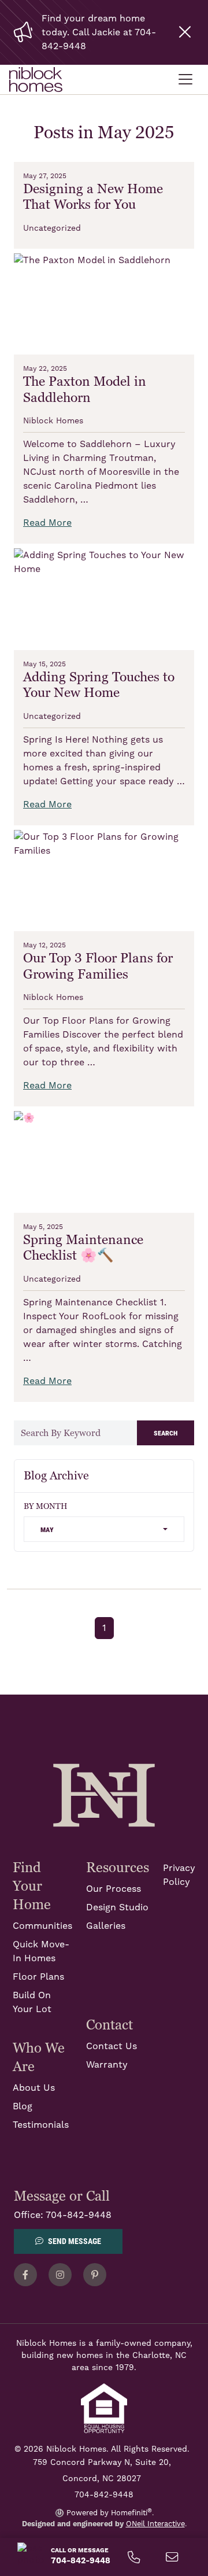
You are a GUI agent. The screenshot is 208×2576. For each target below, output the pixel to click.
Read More (47, 523)
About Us (34, 2088)
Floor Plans (38, 1977)
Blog (23, 2106)
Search (166, 1432)
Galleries (106, 1926)
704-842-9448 (79, 2215)
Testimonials (41, 2125)
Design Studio (117, 1907)
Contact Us (112, 2046)
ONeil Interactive (155, 2524)
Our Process (114, 1889)
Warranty (107, 2065)
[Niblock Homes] (104, 1795)
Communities (42, 1926)
